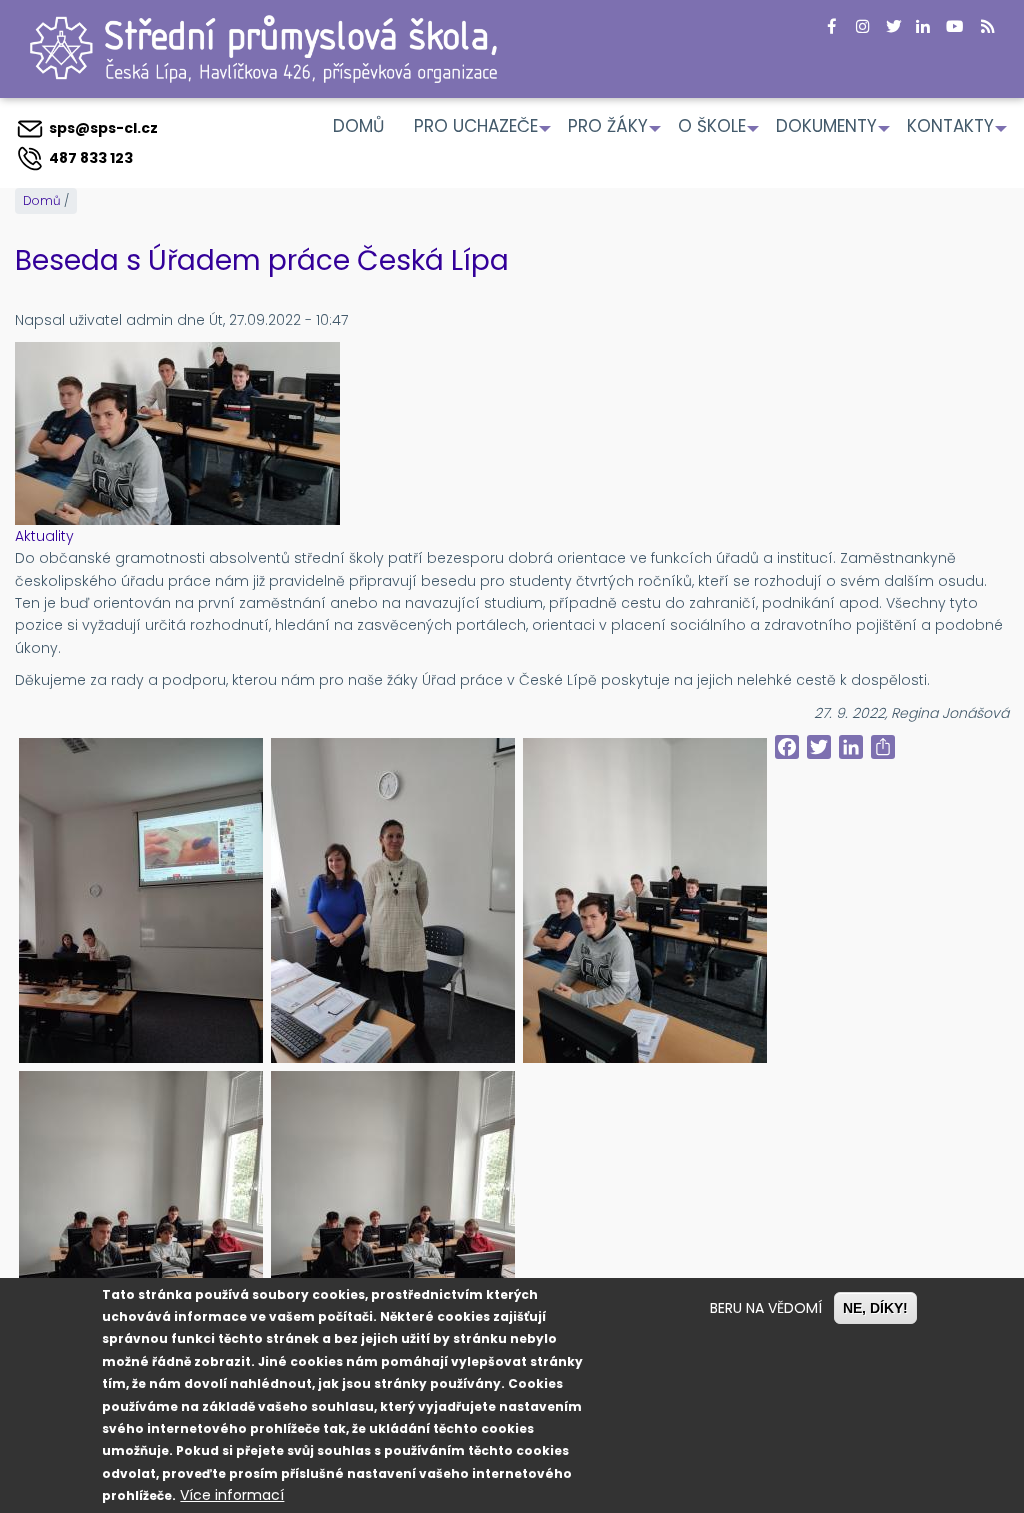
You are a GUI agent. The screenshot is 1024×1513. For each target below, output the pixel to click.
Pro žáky (615, 132)
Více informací (232, 1495)
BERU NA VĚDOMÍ (766, 1308)
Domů (358, 126)
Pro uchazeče (483, 132)
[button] (141, 900)
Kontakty (958, 132)
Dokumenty (834, 132)
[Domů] (263, 47)
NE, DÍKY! (875, 1308)
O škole (719, 132)
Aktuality (44, 536)
